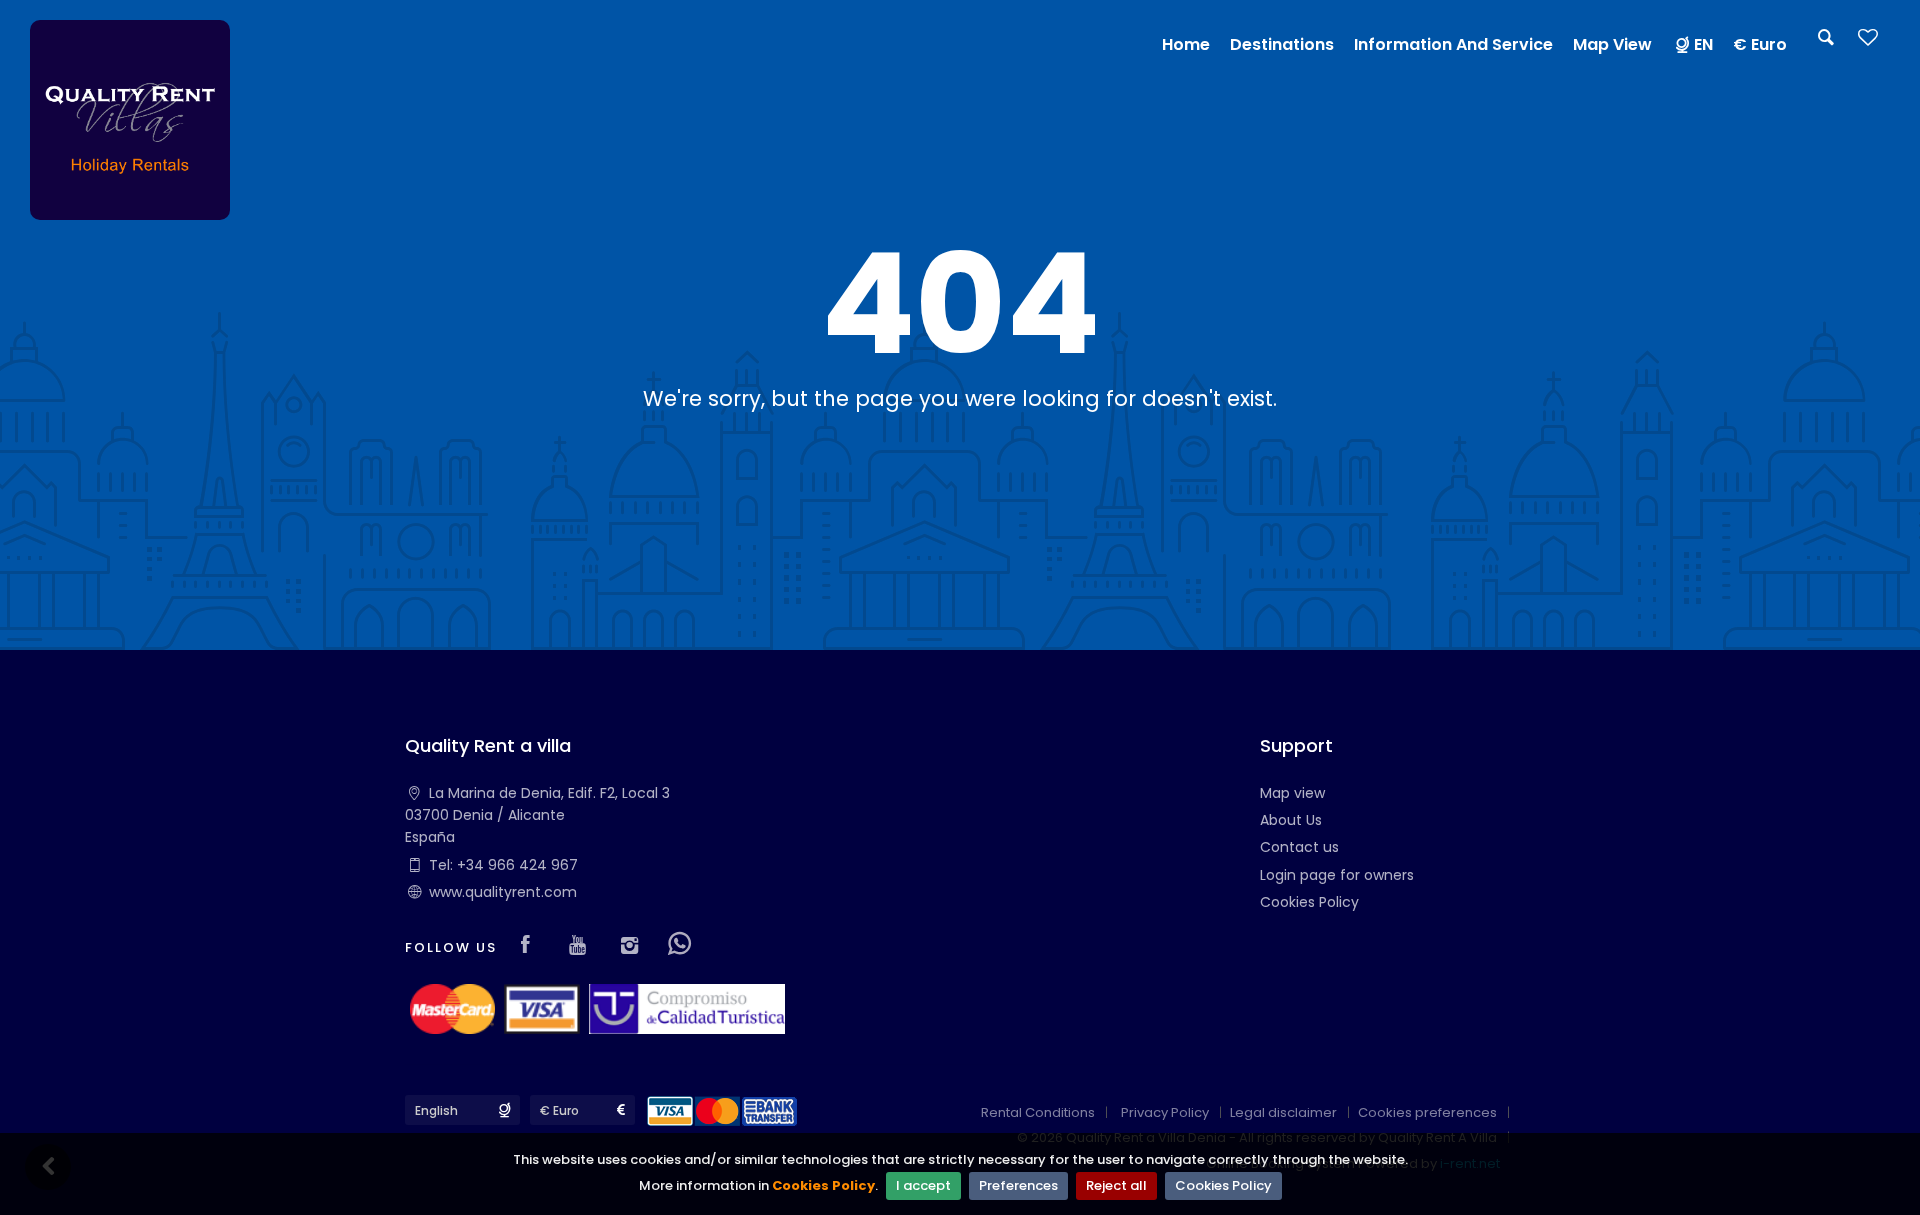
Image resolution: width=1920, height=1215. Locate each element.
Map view (1292, 793)
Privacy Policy (1165, 1112)
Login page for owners (1337, 875)
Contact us (1299, 847)
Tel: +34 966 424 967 (503, 865)
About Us (1291, 820)
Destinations (1282, 44)
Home (1186, 44)
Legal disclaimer (1283, 1112)
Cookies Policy (823, 1185)
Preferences (1018, 1185)
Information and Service (1453, 44)
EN (1703, 44)
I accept (923, 1185)
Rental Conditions (1038, 1112)
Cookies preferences (1427, 1112)
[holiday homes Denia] (130, 119)
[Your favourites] (1868, 43)
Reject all (1116, 1185)
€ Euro (1760, 44)
